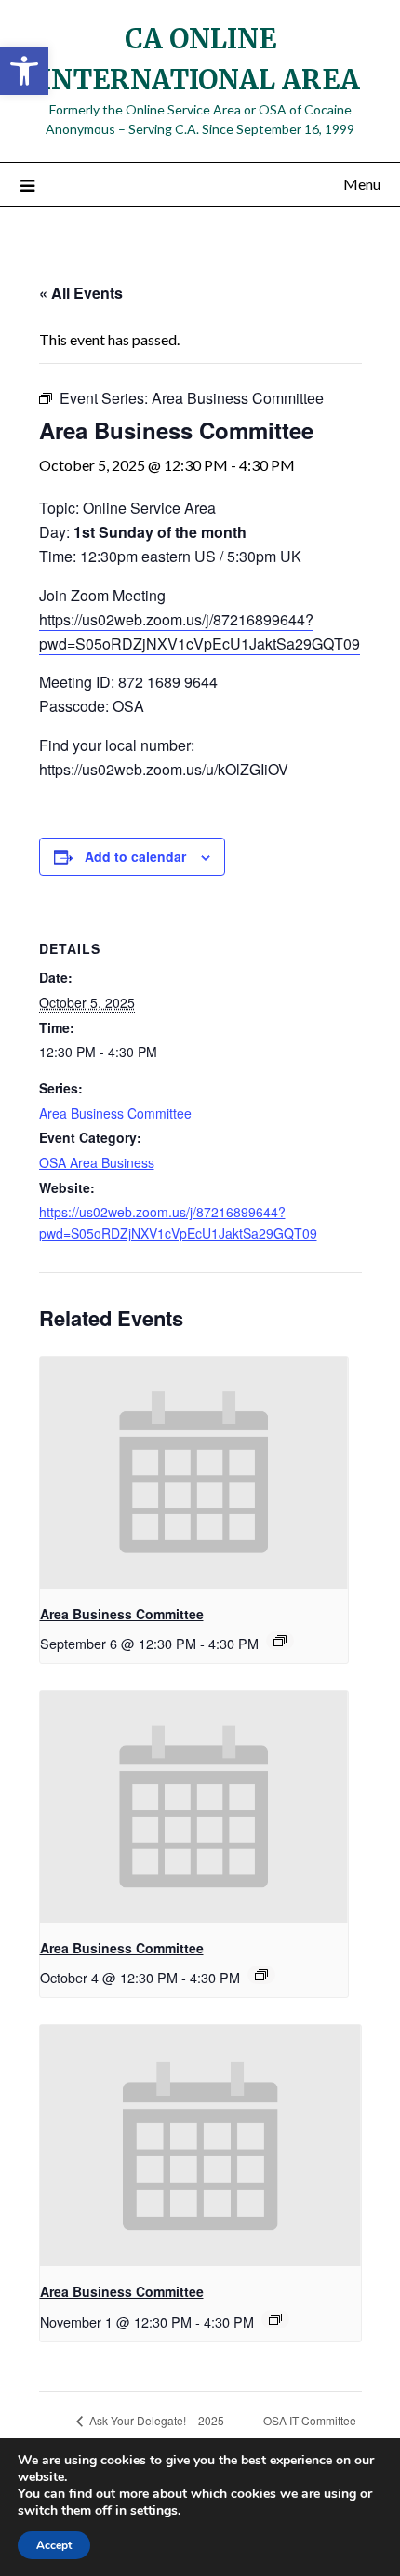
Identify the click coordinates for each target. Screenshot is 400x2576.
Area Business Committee (115, 1113)
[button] (24, 71)
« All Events (81, 293)
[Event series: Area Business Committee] (280, 1641)
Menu (362, 184)
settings (154, 2511)
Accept (54, 2545)
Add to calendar (135, 856)
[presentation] (194, 1472)
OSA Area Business (97, 1162)
